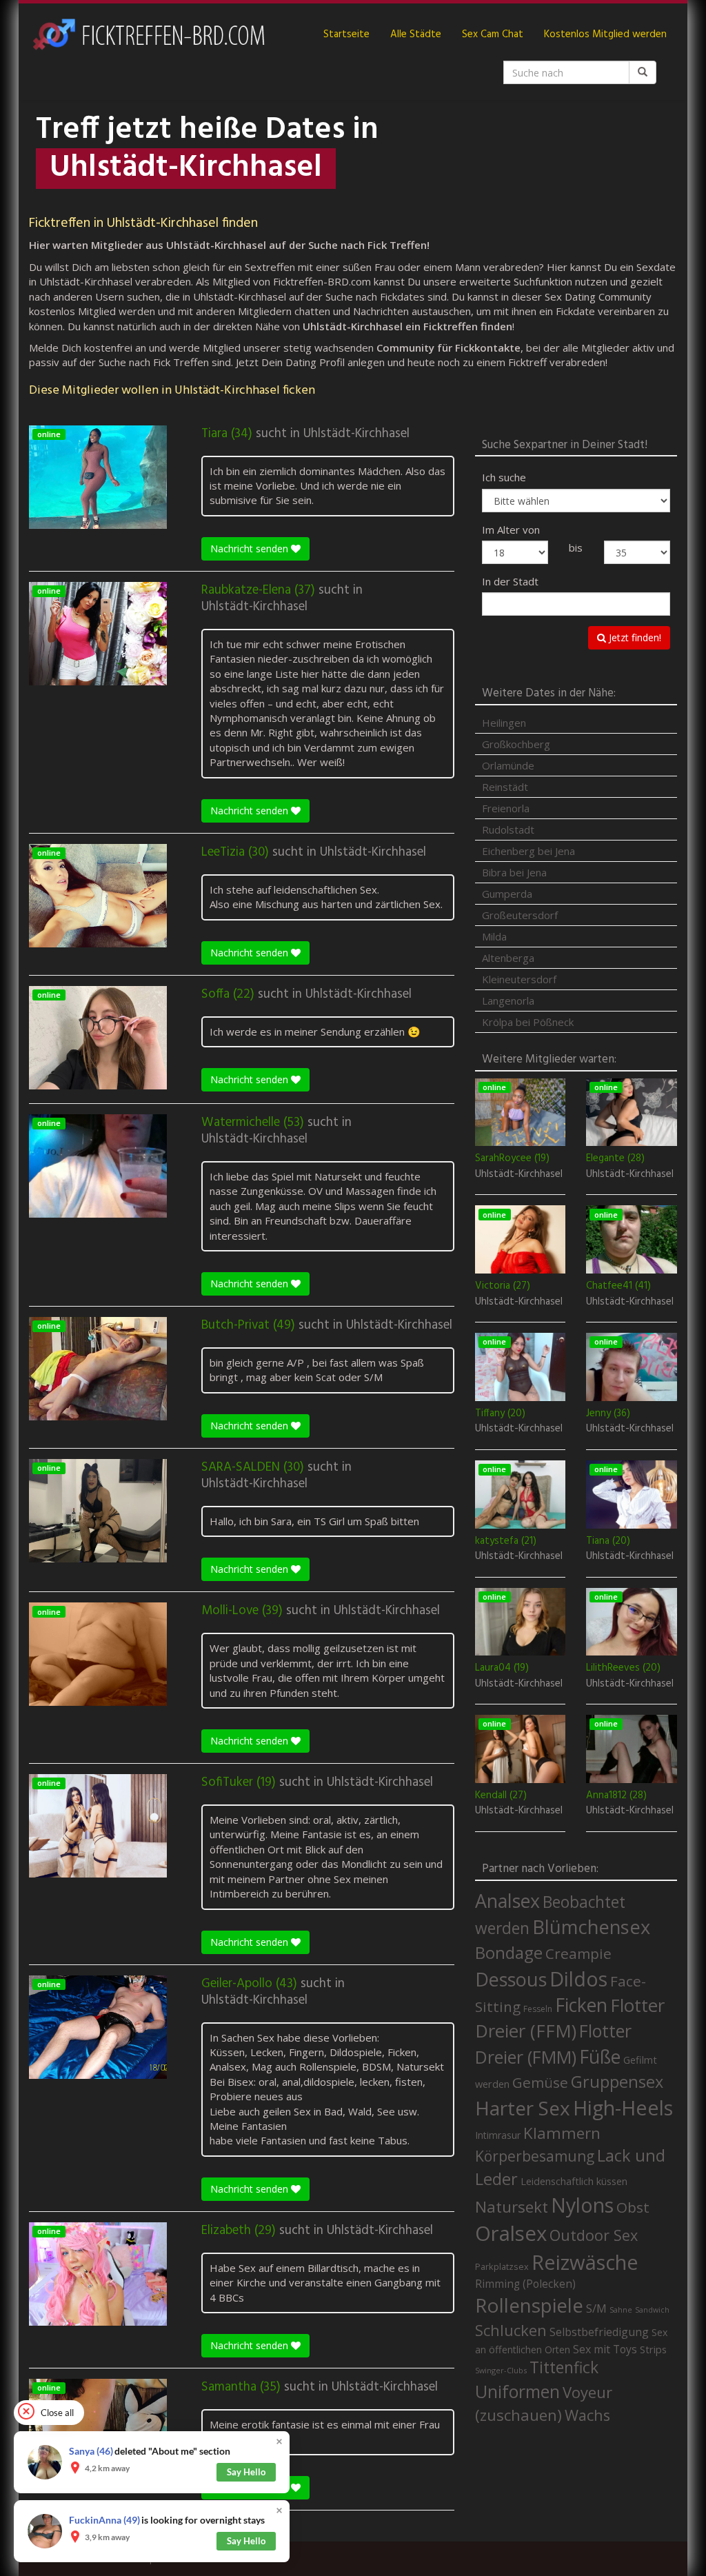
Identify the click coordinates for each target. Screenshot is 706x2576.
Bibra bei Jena (514, 872)
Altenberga (508, 958)
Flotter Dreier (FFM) (570, 2018)
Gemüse (540, 2082)
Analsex (507, 1901)
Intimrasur (498, 2135)
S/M (596, 2308)
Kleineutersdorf (519, 979)
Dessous (511, 1979)
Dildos (578, 1979)
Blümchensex (591, 1927)
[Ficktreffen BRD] (148, 34)
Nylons (582, 2205)
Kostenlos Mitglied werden (605, 34)
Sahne (621, 2310)
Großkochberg (516, 744)
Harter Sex (523, 2108)
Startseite (346, 34)
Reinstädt (505, 787)
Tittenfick (564, 2367)
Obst (633, 2207)
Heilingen (504, 723)
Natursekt (512, 2207)
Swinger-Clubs (501, 2370)
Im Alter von (511, 530)
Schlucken (511, 2330)
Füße (600, 2057)
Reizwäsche (585, 2262)
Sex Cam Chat (493, 34)
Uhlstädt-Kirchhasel (356, 434)
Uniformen (517, 2391)
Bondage (509, 1953)
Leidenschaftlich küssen (574, 2181)
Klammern (562, 2133)
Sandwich (652, 2310)
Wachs (587, 2415)
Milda (494, 936)
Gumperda (507, 894)
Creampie (578, 1953)
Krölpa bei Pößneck (528, 1022)
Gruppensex (617, 2082)
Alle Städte (416, 34)
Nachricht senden (251, 549)
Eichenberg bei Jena (528, 851)
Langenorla (508, 1000)
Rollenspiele (529, 2305)
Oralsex (511, 2233)
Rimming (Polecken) (525, 2284)
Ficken (581, 2005)
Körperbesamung (535, 2156)
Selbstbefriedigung (599, 2332)
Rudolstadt (508, 829)
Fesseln (538, 2009)
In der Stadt (510, 581)
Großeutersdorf (520, 915)
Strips (653, 2349)
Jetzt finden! (634, 637)
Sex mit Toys (605, 2349)
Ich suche (504, 477)
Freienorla (506, 808)
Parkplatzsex (502, 2266)
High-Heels (623, 2107)
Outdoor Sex (594, 2235)
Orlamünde (508, 765)
